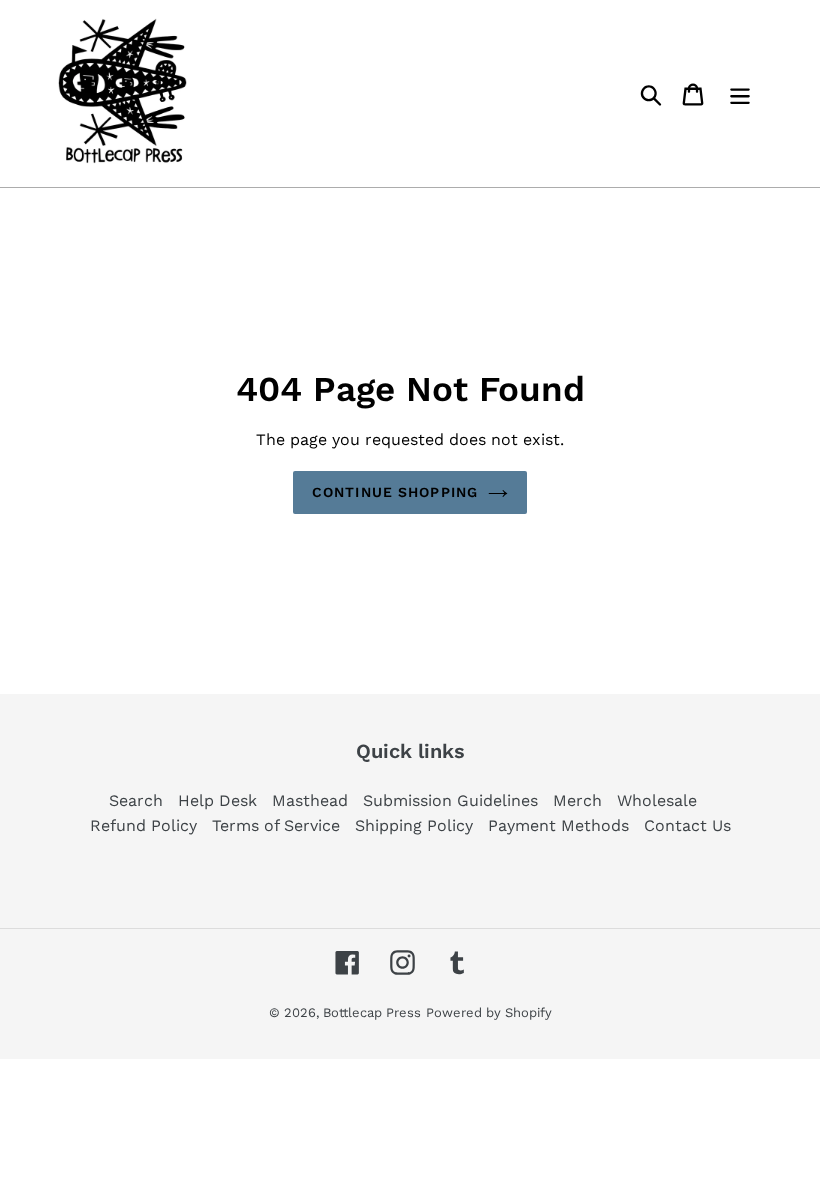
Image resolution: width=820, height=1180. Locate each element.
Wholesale (657, 800)
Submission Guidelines (450, 800)
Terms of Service (276, 825)
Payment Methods (558, 825)
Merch (577, 800)
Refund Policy (143, 825)
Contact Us (687, 825)
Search (136, 800)
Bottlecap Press (372, 1012)
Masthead (310, 800)
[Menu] (741, 93)
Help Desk (217, 800)
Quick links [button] (410, 751)
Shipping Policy (414, 825)
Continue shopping (395, 492)
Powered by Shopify (489, 1012)
